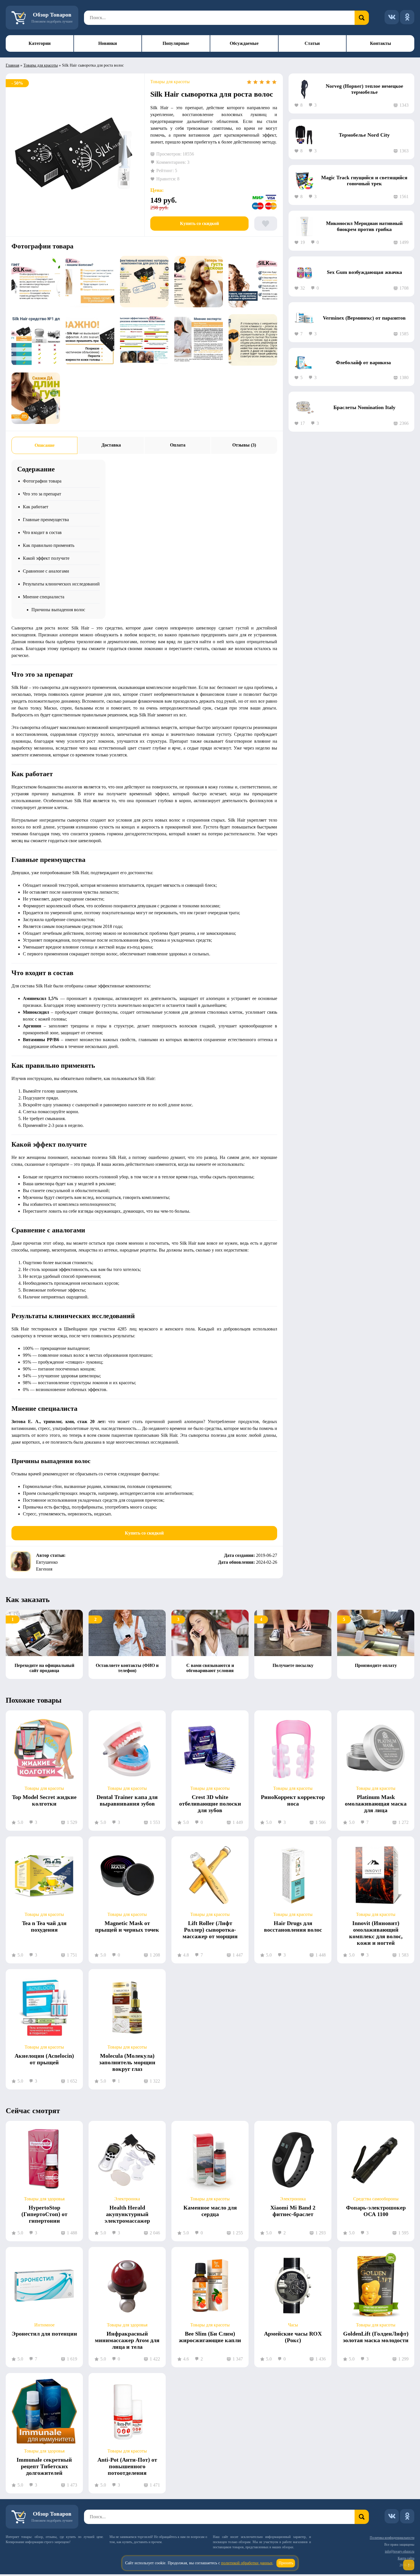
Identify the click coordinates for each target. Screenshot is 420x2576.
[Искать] (362, 18)
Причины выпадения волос (58, 610)
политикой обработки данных (247, 2563)
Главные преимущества (46, 520)
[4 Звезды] (268, 82)
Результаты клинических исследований (61, 584)
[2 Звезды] (255, 82)
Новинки (108, 43)
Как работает (36, 507)
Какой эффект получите (46, 558)
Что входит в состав (42, 532)
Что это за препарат (42, 494)
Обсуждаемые (244, 43)
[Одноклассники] (407, 17)
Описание (45, 445)
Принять (286, 2563)
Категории (40, 43)
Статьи (312, 43)
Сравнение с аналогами (46, 571)
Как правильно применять (49, 545)
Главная (12, 65)
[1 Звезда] (249, 82)
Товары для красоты (41, 65)
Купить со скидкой (199, 223)
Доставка (111, 445)
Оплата (178, 445)
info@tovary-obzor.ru (400, 2551)
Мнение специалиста (44, 597)
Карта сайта (406, 2558)
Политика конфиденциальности (392, 2538)
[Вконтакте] (392, 17)
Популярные (176, 43)
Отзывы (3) (244, 445)
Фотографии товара (42, 481)
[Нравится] (266, 224)
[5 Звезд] (274, 82)
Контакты (381, 43)
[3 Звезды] (262, 82)
